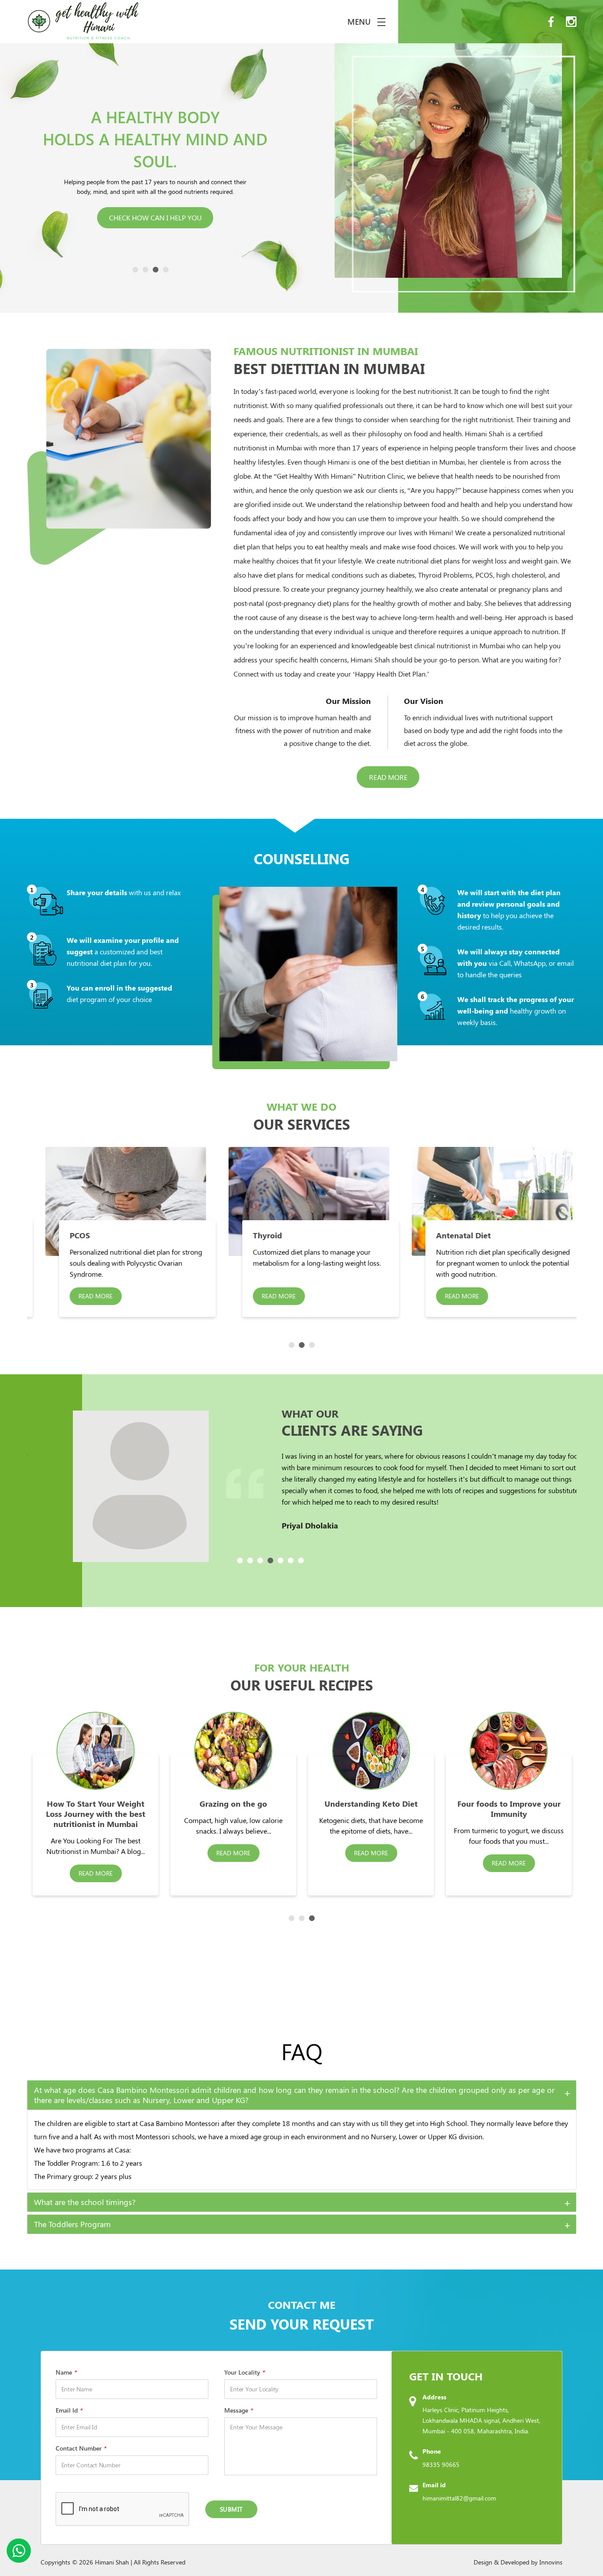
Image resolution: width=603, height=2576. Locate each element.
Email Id (69, 2410)
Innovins (551, 2562)
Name (66, 2372)
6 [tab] (291, 1560)
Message (238, 2410)
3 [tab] (156, 270)
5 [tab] (281, 1560)
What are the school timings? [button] (85, 2202)
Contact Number (81, 2448)
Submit (231, 2509)
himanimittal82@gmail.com (459, 2498)
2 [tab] (145, 270)
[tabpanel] (194, 1232)
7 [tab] (301, 1560)
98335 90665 (441, 2464)
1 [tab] (135, 270)
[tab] (302, 2095)
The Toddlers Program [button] (72, 2224)
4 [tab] (166, 270)
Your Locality (244, 2372)
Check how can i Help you (155, 202)
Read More (388, 777)
